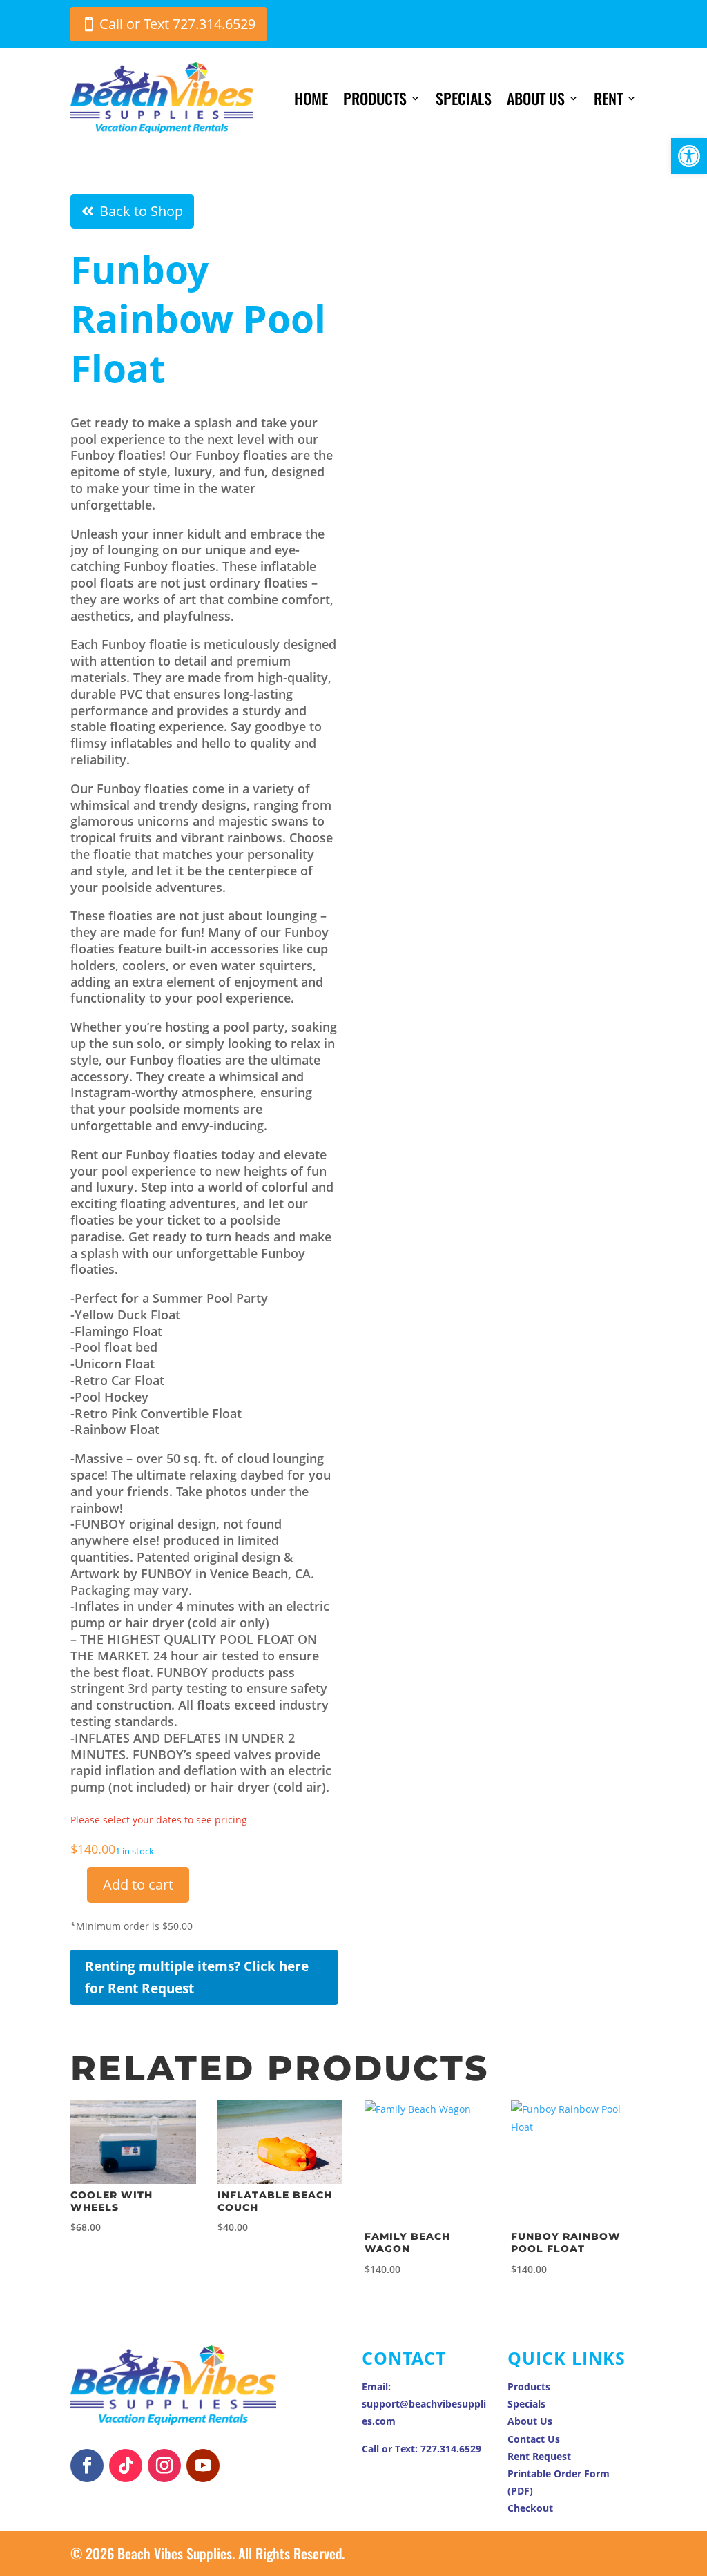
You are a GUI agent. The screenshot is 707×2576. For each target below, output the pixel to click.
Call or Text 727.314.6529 (177, 24)
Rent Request (539, 2456)
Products (375, 98)
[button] (689, 156)
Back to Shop (141, 211)
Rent (608, 98)
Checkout (530, 2508)
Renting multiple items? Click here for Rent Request (197, 1977)
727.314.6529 (451, 2449)
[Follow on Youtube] (203, 2466)
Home (311, 98)
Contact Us (534, 2439)
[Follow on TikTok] (126, 2466)
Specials (464, 98)
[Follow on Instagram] (164, 2466)
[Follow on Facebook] (87, 2466)
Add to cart (138, 1885)
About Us (536, 98)
